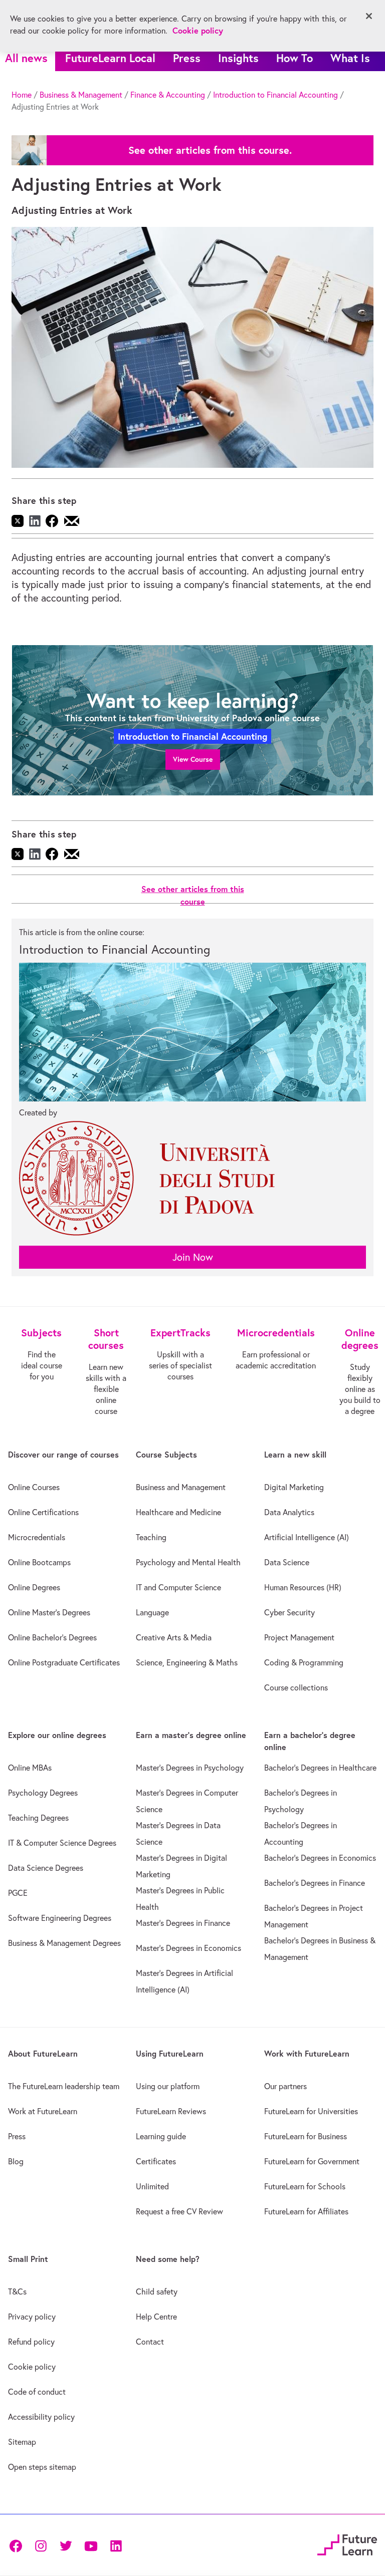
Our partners (285, 2086)
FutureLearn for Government (312, 2161)
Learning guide (161, 2136)
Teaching (151, 1537)
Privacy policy (32, 2317)
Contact (150, 2342)
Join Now (193, 1257)
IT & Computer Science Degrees (62, 1843)
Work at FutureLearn (43, 2111)
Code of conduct (37, 2392)
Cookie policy (32, 2367)
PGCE (18, 1893)
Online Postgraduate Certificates (64, 1662)
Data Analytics (289, 1512)
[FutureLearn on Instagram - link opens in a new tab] (41, 2545)
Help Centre (156, 2317)
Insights (238, 58)
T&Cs (17, 2292)
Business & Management (81, 95)
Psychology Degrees (43, 1793)
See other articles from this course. (210, 150)
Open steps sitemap (42, 2467)
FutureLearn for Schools (305, 2186)
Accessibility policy (41, 2417)
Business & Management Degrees (64, 1943)
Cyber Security (290, 1612)
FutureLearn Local (110, 58)
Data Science (287, 1562)
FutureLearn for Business (306, 2136)
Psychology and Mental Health (188, 1562)
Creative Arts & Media (174, 1637)
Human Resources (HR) (303, 1587)
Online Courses (34, 1487)
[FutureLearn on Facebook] (18, 2545)
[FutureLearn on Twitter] (66, 2545)
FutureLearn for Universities (311, 2111)
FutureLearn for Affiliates (306, 2211)
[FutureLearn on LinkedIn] (116, 2545)
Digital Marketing (294, 1487)
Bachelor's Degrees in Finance (315, 1883)
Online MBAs (30, 1768)
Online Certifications (43, 1512)
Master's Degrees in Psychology (190, 1768)
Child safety (157, 2292)
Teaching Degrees (38, 1818)
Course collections (296, 1687)
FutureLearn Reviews (171, 2111)
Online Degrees (34, 1587)
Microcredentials (37, 1537)
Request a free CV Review (179, 2211)
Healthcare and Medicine (178, 1512)
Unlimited (152, 2186)
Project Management (299, 1637)
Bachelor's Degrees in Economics (320, 1858)
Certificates (156, 2161)
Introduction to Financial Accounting (275, 95)
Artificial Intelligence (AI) (307, 1537)
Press (187, 58)
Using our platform (168, 2086)
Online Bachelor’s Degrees (52, 1637)
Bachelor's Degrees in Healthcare (320, 1768)
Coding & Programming (304, 1662)
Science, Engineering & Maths (187, 1662)
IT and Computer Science (178, 1587)
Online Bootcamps (39, 1562)
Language (152, 1612)
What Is (350, 58)
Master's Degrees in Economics (188, 1948)
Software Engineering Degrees (60, 1918)
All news (26, 58)
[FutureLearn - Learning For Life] (347, 2544)
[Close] (369, 16)
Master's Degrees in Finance (183, 1923)
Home (22, 95)
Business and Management (181, 1487)
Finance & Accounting (168, 95)
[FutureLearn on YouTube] (91, 2545)
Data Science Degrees (46, 1868)
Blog (16, 2161)
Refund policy (31, 2342)
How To (295, 58)
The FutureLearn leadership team (64, 2086)
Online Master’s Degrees (49, 1612)
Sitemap (22, 2442)
